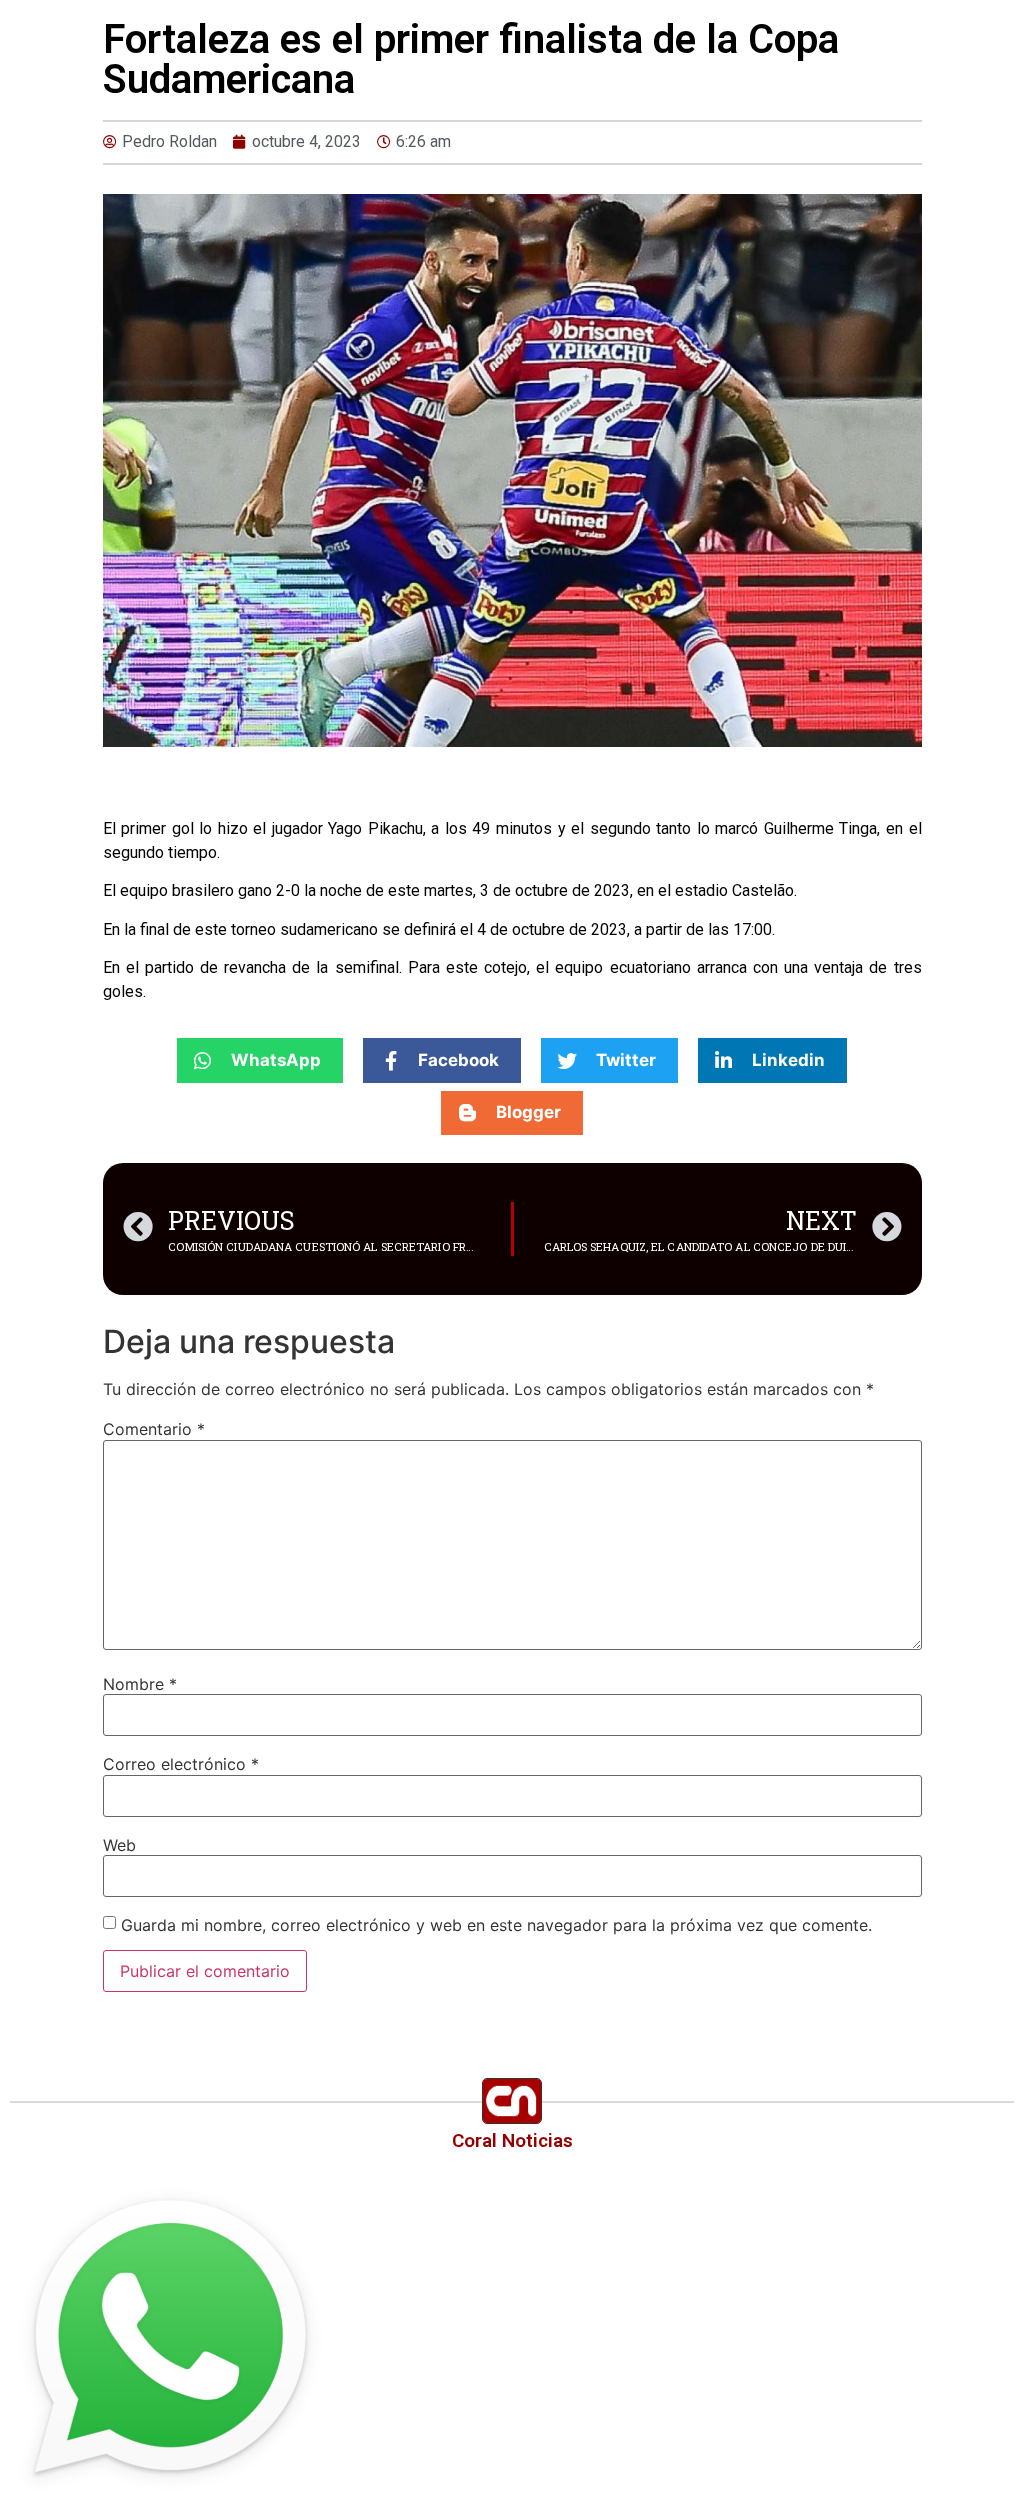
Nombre (140, 1684)
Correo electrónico (181, 1764)
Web (119, 1845)
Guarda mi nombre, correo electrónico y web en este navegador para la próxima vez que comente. (496, 1925)
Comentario (154, 1429)
